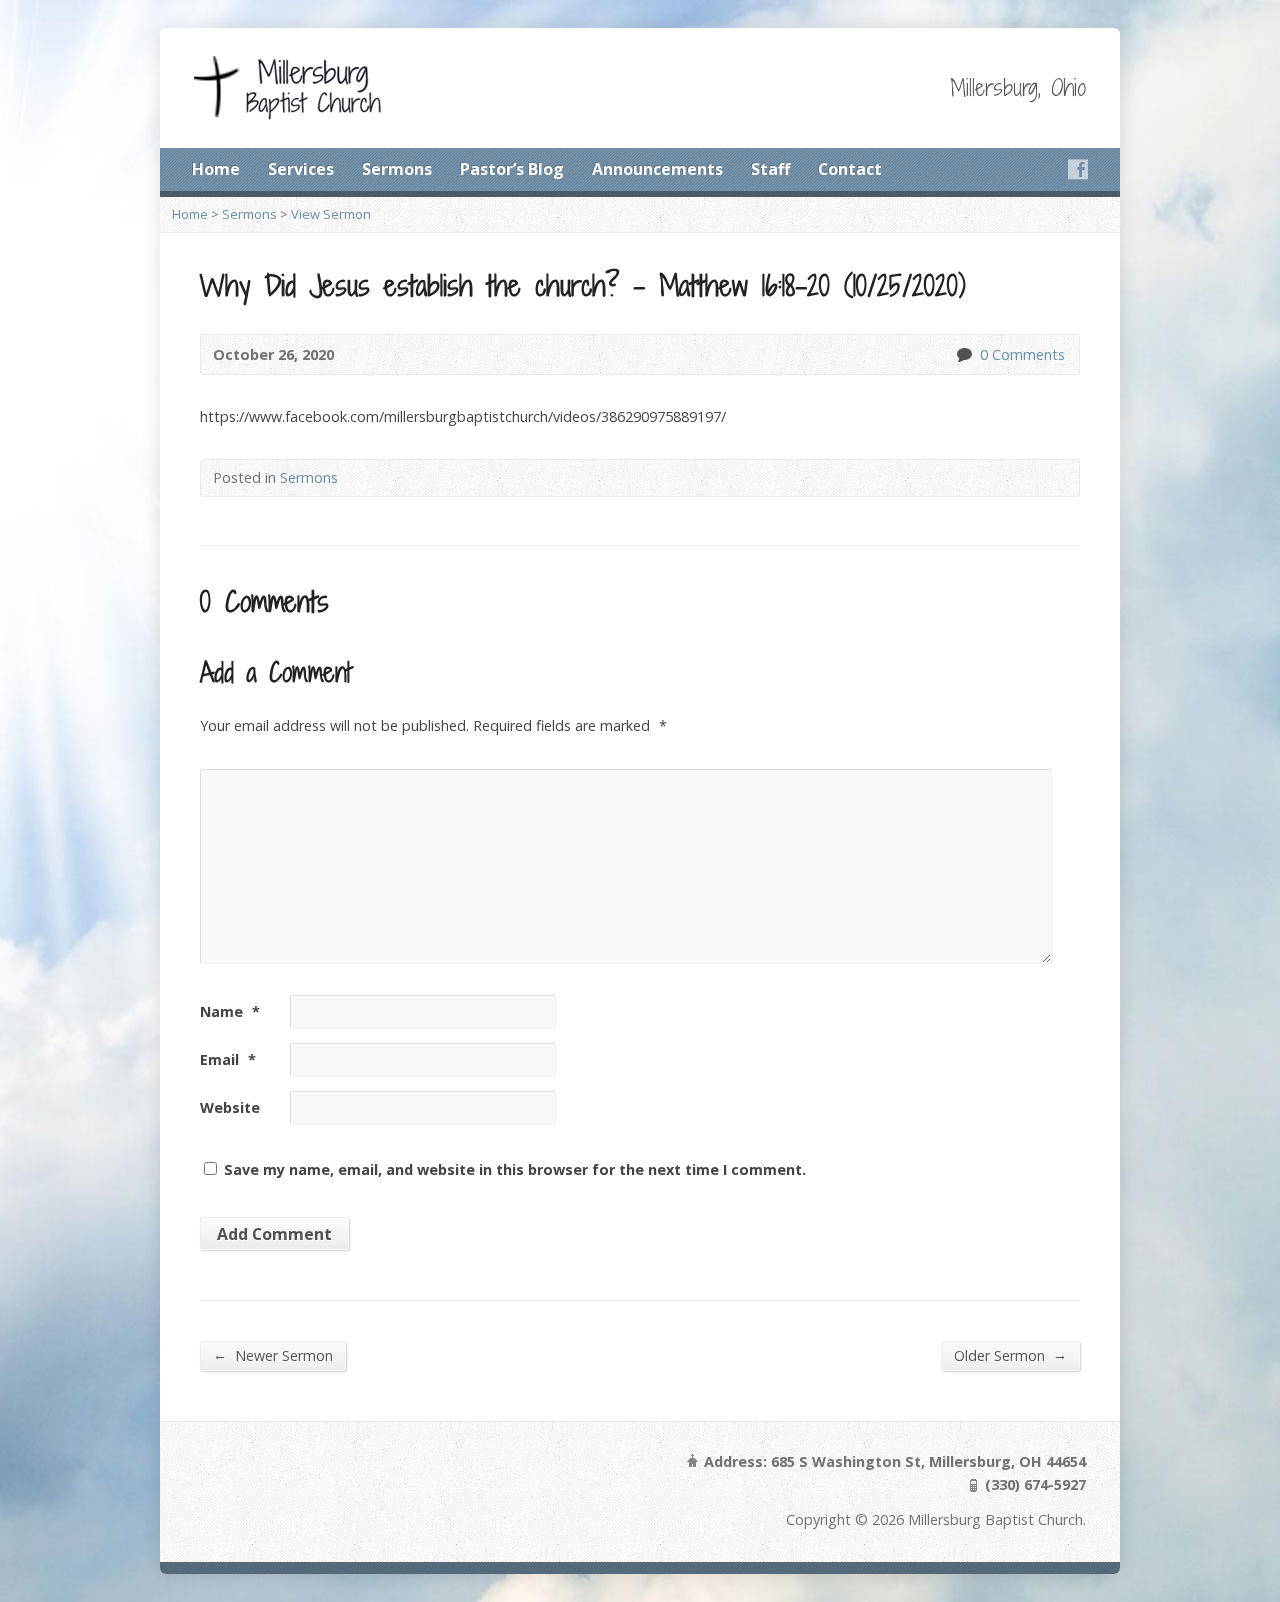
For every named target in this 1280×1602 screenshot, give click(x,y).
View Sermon (331, 214)
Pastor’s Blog (512, 169)
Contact (850, 169)
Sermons (397, 169)
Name (230, 1011)
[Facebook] (1078, 169)
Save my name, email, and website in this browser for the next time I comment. (515, 1169)
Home (216, 169)
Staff (770, 169)
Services (301, 169)
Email (228, 1059)
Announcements (657, 169)
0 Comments (963, 354)
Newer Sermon (273, 1355)
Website (230, 1107)
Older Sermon (1010, 1355)
